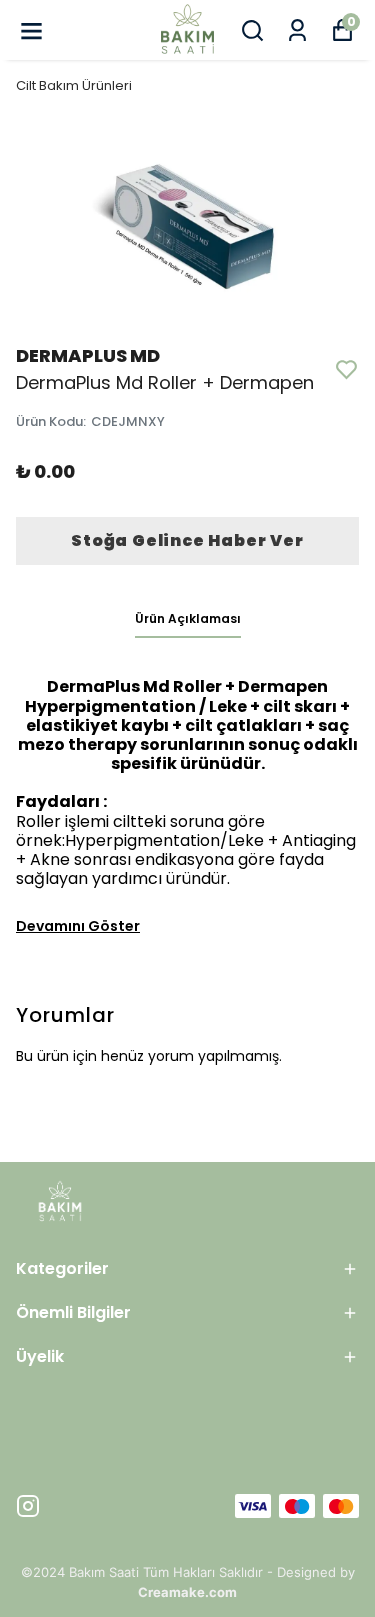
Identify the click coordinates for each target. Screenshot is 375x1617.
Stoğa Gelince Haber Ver (187, 540)
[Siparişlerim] (297, 30)
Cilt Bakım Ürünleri (74, 85)
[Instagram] (28, 1506)
